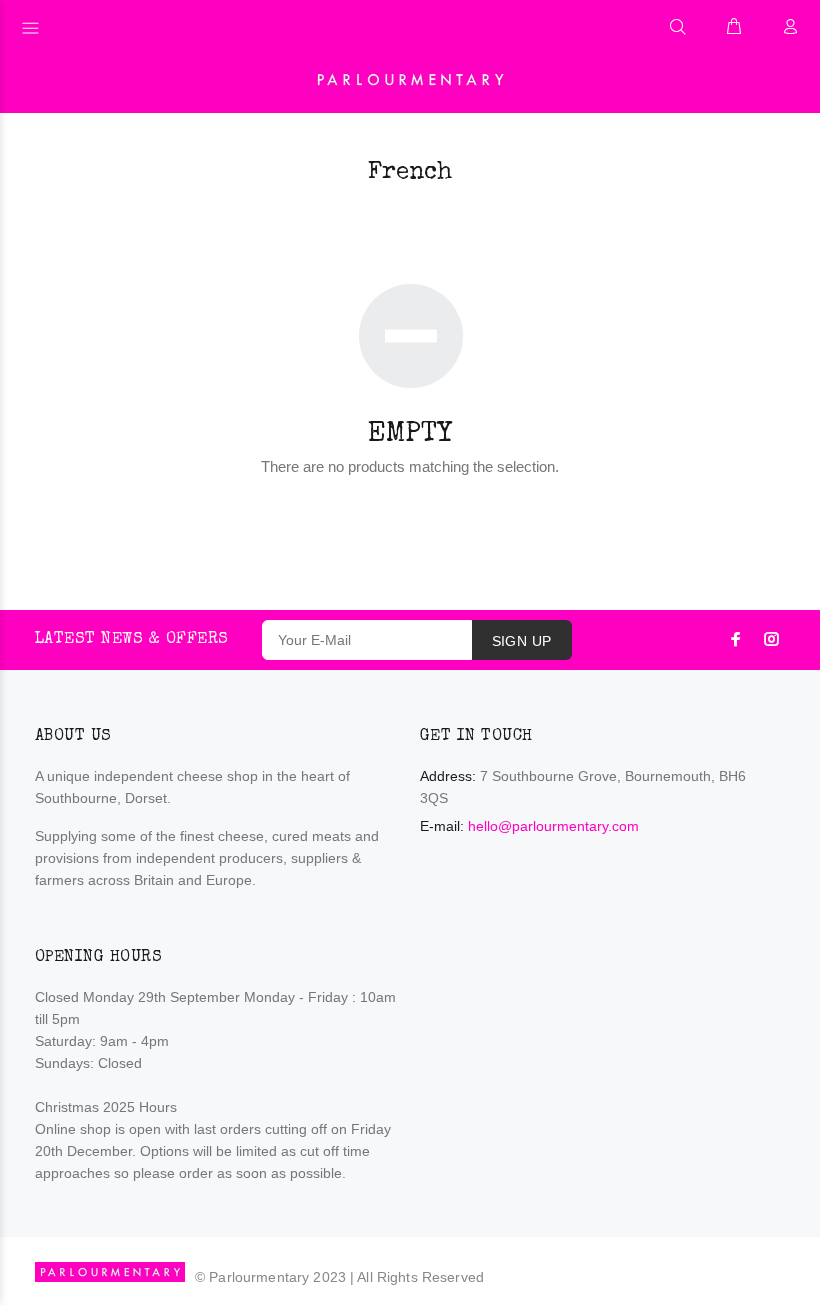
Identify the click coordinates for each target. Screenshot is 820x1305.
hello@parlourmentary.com (553, 826)
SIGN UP (522, 641)
